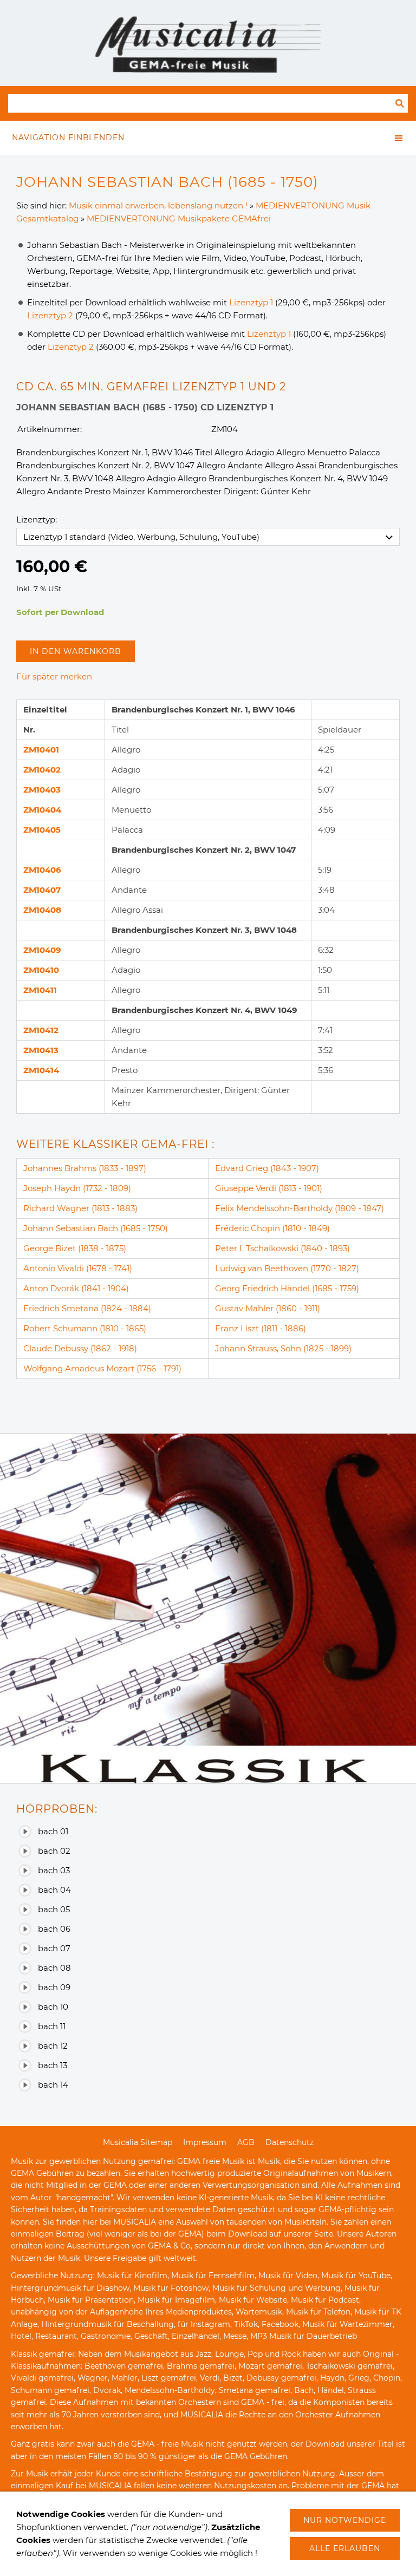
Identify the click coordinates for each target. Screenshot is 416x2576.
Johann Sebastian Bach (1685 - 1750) (96, 1228)
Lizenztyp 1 (251, 302)
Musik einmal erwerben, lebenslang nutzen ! (158, 205)
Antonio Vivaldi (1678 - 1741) (78, 1268)
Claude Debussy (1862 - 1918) (80, 1348)
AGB (246, 2142)
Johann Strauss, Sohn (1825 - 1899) (283, 1348)
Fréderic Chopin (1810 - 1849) (272, 1228)
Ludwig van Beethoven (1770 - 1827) (287, 1268)
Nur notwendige (345, 2520)
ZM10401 (41, 750)
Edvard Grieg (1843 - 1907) (267, 1168)
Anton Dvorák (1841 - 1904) (76, 1288)
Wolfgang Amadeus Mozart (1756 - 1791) (102, 1368)
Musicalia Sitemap (138, 2142)
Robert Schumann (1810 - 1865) (85, 1328)
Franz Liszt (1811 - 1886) (261, 1328)
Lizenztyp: (37, 519)
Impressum (205, 2142)
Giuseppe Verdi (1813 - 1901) (269, 1188)
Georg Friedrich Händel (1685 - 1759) (287, 1288)
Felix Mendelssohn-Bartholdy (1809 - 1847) (300, 1208)
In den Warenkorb (76, 651)
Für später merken (54, 676)
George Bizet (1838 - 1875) (75, 1248)
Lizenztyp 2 (50, 315)
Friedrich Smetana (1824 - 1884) (87, 1308)
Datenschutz (290, 2142)
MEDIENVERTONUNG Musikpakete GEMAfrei (179, 218)
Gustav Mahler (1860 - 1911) (268, 1308)
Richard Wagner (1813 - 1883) (80, 1208)
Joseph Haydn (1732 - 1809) (77, 1188)
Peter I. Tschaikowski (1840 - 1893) (282, 1248)
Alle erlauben (345, 2548)
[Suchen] (400, 103)
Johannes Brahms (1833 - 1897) (85, 1168)
